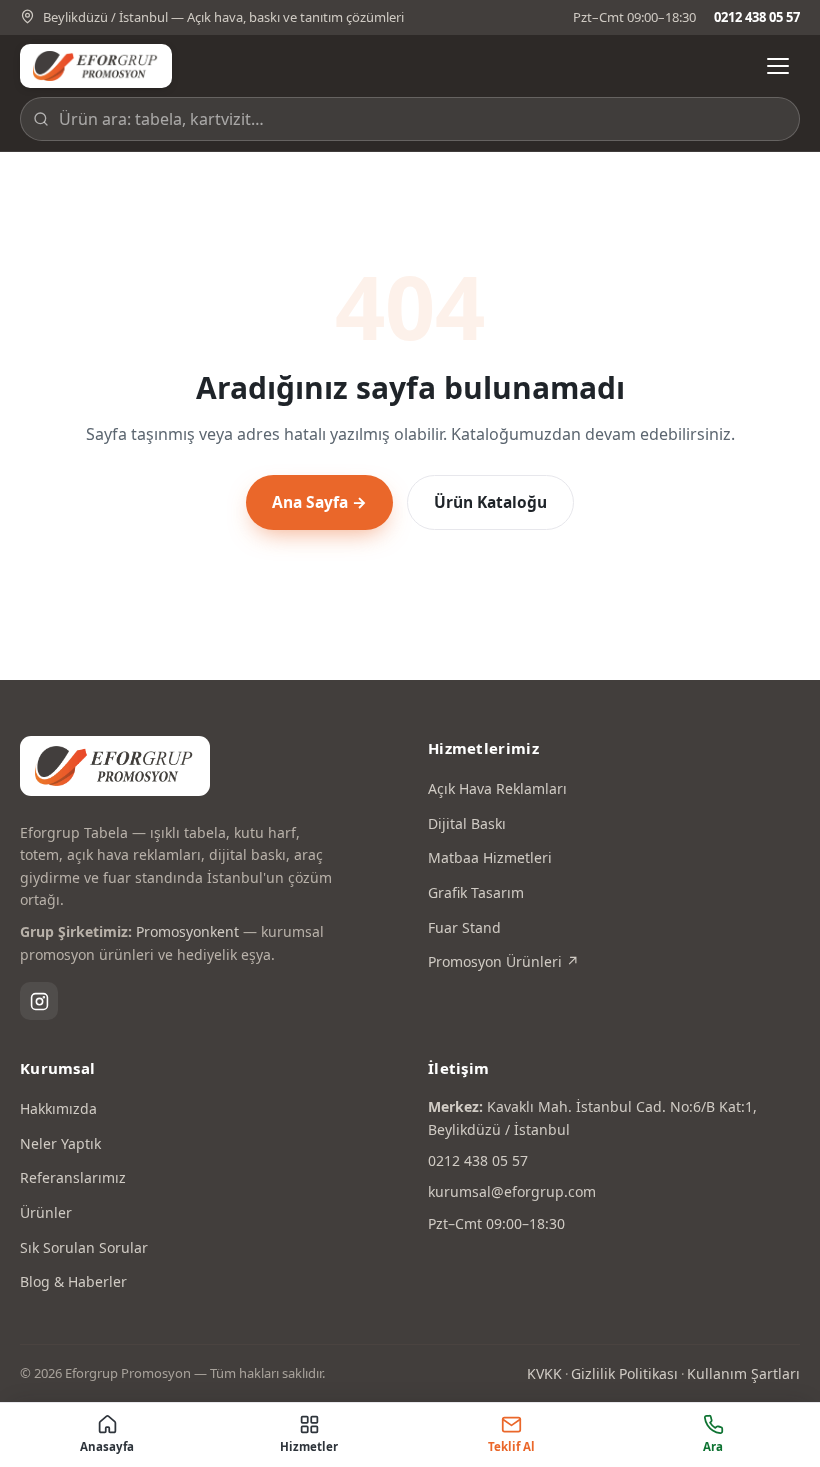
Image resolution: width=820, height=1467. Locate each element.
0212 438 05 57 (757, 17)
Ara (713, 1446)
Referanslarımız (73, 1177)
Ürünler (46, 1212)
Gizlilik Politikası (624, 1373)
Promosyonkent (187, 931)
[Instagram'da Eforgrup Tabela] (39, 1001)
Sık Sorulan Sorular (84, 1247)
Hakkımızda (58, 1108)
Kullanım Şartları (743, 1373)
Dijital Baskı (467, 823)
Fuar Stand (464, 927)
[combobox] (410, 119)
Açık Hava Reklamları (497, 788)
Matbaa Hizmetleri (490, 857)
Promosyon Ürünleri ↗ (503, 961)
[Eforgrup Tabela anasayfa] (96, 66)
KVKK (544, 1373)
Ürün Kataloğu (490, 502)
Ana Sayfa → (319, 502)
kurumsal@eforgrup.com (512, 1191)
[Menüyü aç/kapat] (778, 66)
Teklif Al (511, 1446)
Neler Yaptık (60, 1143)
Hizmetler (309, 1446)
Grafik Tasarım (476, 892)
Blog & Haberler (73, 1281)
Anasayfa (107, 1446)
